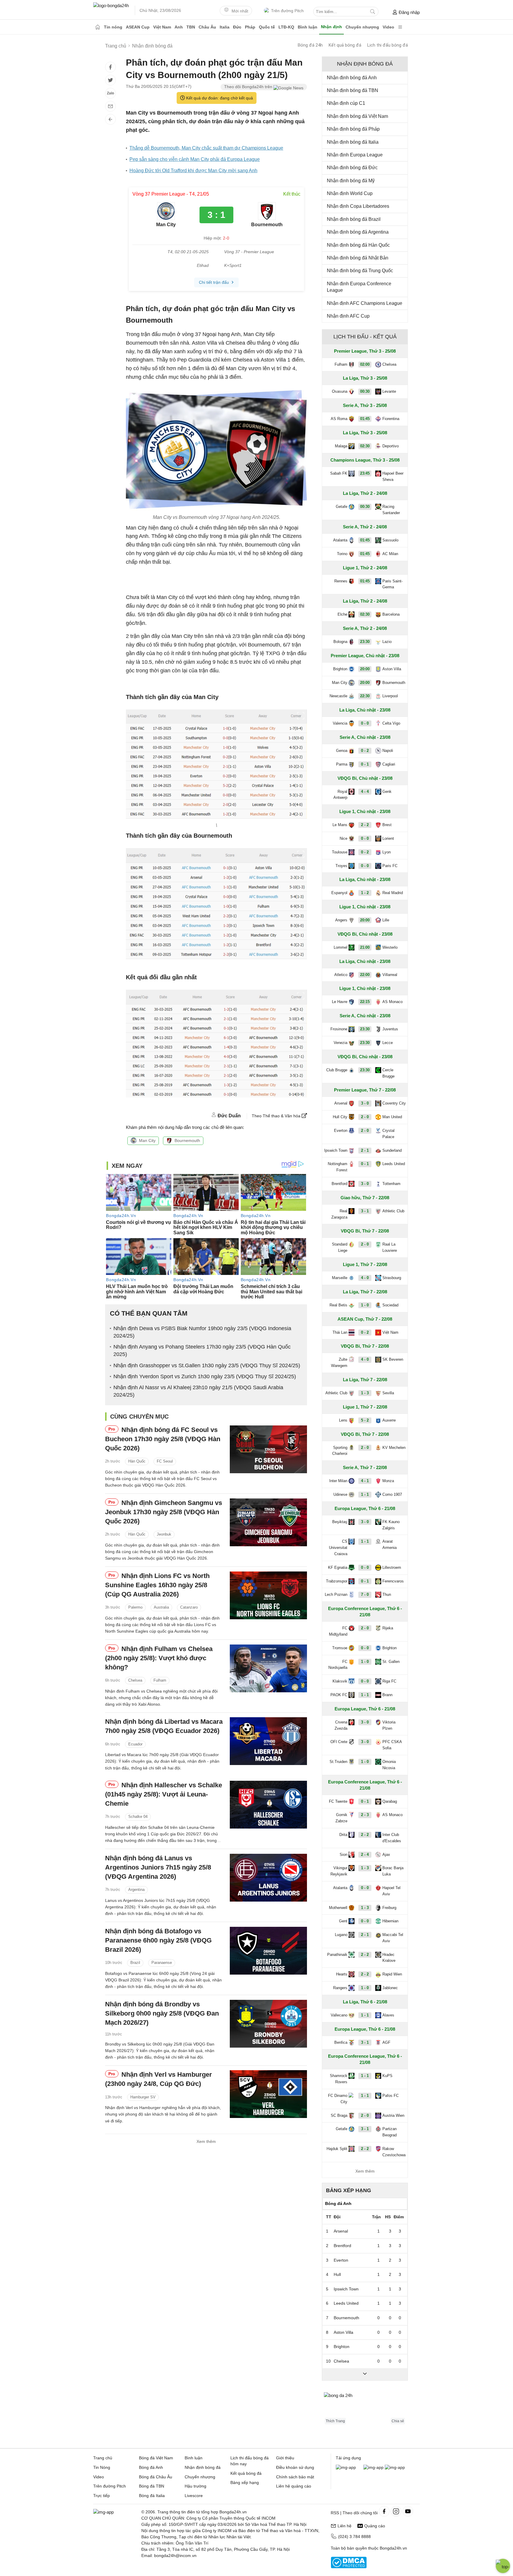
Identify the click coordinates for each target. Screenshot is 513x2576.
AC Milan (390, 554)
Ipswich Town (336, 1150)
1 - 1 (365, 1494)
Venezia (341, 1043)
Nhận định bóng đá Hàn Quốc (358, 245)
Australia (161, 1607)
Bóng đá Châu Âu (156, 2477)
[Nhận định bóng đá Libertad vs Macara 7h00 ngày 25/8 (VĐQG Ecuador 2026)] (268, 1741)
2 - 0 (365, 1117)
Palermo (135, 1607)
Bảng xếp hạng (349, 2190)
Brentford (339, 1184)
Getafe (342, 507)
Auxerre (389, 1420)
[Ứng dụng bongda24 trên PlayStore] (373, 2467)
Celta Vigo (391, 723)
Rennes (341, 581)
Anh (179, 27)
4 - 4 (365, 792)
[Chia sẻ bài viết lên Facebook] (110, 67)
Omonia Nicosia (389, 1765)
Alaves (388, 2015)
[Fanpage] (384, 2511)
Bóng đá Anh (151, 2467)
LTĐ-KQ (286, 27)
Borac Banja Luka (393, 1871)
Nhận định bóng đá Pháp (353, 129)
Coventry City (394, 1103)
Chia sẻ (398, 2421)
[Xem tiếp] (365, 2374)
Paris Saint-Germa (392, 584)
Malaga (341, 446)
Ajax (386, 1855)
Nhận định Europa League (355, 155)
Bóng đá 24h (310, 45)
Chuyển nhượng (362, 27)
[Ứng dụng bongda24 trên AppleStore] (395, 2467)
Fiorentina (391, 419)
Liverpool (390, 696)
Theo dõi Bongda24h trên (249, 87)
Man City (147, 1140)
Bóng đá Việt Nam (156, 2458)
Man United (392, 1117)
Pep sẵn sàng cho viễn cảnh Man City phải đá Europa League (195, 159)
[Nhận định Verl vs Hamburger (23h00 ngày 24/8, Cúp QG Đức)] (268, 2094)
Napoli (388, 751)
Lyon (387, 852)
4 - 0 (365, 1278)
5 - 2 (365, 1420)
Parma (342, 764)
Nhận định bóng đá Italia (353, 142)
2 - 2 (365, 825)
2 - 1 (365, 1150)
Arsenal (341, 1103)
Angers (341, 920)
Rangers (340, 1988)
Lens (343, 1420)
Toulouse (340, 852)
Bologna (340, 642)
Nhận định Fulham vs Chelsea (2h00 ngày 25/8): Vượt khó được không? (159, 1658)
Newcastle (338, 696)
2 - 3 (365, 1815)
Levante (389, 391)
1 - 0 (365, 1305)
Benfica (341, 2042)
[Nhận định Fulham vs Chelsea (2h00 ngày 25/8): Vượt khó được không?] (268, 1668)
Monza (388, 1481)
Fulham (160, 1680)
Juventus (390, 1029)
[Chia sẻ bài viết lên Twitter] (110, 80)
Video (388, 27)
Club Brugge (337, 1070)
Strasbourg (392, 1278)
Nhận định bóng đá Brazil (354, 219)
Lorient (388, 838)
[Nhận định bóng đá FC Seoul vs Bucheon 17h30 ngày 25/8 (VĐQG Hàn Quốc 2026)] (268, 1449)
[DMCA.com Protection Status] (349, 2567)
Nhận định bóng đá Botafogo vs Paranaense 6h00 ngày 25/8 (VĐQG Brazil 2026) (158, 1940)
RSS (335, 2513)
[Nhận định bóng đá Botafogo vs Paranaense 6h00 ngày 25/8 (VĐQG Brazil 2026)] (268, 1951)
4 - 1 (365, 1481)
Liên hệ (345, 2526)
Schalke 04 (138, 1817)
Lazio (387, 642)
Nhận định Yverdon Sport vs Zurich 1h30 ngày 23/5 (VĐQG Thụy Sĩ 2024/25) (205, 1376)
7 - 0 (365, 1594)
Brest (387, 825)
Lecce (388, 1043)
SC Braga (339, 2115)
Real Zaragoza (339, 1214)
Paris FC (390, 866)
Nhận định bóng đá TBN (353, 90)
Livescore (194, 2496)
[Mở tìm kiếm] (373, 12)
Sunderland (392, 1150)
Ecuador (135, 1744)
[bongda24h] (98, 27)
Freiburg (389, 1908)
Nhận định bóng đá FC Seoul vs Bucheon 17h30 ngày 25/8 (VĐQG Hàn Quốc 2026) (163, 1439)
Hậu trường (195, 2486)
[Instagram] (396, 2511)
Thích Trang (335, 2421)
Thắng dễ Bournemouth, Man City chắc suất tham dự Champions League (206, 148)
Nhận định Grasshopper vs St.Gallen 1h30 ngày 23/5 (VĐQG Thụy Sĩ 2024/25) (207, 1365)
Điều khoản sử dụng (295, 2467)
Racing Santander (391, 510)
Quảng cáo (375, 2526)
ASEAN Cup (138, 27)
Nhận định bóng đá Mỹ (351, 181)
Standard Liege (340, 1247)
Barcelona (391, 614)
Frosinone (339, 1029)
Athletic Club (393, 1211)
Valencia (340, 723)
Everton (341, 1131)
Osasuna (340, 391)
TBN (191, 27)
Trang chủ (103, 2458)
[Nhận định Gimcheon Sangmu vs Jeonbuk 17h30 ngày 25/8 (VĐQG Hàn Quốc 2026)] (268, 1522)
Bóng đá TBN (152, 2486)
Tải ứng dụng (348, 2458)
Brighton (340, 669)
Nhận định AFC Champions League (365, 303)
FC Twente (338, 1801)
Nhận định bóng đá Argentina (358, 232)
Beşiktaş (340, 1522)
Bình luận (308, 27)
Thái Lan (340, 1332)
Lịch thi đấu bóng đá (388, 45)
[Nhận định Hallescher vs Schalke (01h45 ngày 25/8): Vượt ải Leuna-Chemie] (268, 1805)
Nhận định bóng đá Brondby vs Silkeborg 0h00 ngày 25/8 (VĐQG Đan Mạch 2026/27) (162, 2013)
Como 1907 (392, 1494)
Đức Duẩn (229, 1116)
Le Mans (340, 825)
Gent (343, 1921)
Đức (237, 27)
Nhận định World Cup (350, 193)
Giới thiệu (285, 2458)
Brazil (135, 1963)
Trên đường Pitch (287, 11)
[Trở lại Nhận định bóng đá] (110, 119)
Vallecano (339, 2015)
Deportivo (391, 446)
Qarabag (390, 1801)
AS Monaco (392, 1002)
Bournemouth (187, 1140)
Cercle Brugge (388, 1073)
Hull (337, 2274)
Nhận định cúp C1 (346, 103)
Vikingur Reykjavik (339, 1871)
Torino (342, 554)
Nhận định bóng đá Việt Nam (357, 116)
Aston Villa (392, 669)
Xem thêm (206, 2141)
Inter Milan (338, 1481)
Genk (387, 792)
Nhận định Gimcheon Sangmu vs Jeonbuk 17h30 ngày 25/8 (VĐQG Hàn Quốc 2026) (164, 1512)
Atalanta (340, 540)
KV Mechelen (394, 1448)
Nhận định (331, 27)
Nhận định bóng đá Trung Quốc (360, 271)
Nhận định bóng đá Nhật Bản (358, 258)
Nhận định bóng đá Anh (352, 78)
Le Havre (340, 1002)
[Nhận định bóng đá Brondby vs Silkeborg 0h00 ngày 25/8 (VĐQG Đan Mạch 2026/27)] (268, 2024)
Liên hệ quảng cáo (294, 2486)
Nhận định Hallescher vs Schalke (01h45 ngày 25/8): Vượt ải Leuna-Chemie (164, 1794)
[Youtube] (408, 2511)
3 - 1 (365, 1211)
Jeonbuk (164, 1534)
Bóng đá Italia (152, 2496)
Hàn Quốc (137, 1462)
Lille (386, 920)
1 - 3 (365, 1393)
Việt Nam (162, 27)
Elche (342, 614)
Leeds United (394, 1164)
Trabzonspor (337, 1581)
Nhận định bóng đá (203, 2467)
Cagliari (389, 764)
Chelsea (135, 1680)
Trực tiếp (102, 2496)
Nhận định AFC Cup (348, 316)
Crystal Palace (388, 1134)
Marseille (340, 1278)
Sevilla (388, 1393)
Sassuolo (390, 540)
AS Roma (339, 419)
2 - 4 (365, 1855)
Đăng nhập (409, 12)
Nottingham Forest (338, 1167)
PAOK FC (339, 1695)
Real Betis (338, 1305)
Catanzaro (189, 1607)
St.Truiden (338, 1762)
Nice (343, 838)
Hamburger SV (143, 2097)
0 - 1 (365, 764)
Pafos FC (391, 2096)
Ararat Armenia (389, 1544)
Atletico (341, 975)
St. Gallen (391, 1662)
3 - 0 (365, 1103)
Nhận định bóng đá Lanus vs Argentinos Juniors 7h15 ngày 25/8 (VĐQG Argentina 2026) (158, 1867)
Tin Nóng (102, 2467)
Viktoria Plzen (389, 1725)
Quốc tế (267, 27)
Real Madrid (393, 893)
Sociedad (390, 1305)
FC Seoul (165, 1462)
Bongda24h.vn (393, 2548)
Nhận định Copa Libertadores (358, 206)
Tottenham (391, 1184)
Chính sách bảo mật (295, 2477)
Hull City (340, 1117)
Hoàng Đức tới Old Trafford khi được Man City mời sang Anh (193, 171)
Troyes (341, 866)
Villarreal (390, 975)
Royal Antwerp (340, 795)
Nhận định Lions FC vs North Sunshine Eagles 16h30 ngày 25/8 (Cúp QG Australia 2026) (157, 1585)
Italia (225, 27)
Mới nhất (239, 11)
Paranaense (162, 1963)
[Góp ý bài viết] (110, 106)
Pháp (250, 27)
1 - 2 (365, 893)
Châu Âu (207, 27)
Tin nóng (113, 27)
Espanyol (339, 893)
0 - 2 (365, 751)
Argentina (136, 1890)
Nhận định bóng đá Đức (352, 168)
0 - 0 (365, 723)
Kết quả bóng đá (345, 45)
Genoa (342, 751)
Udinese (340, 1494)
